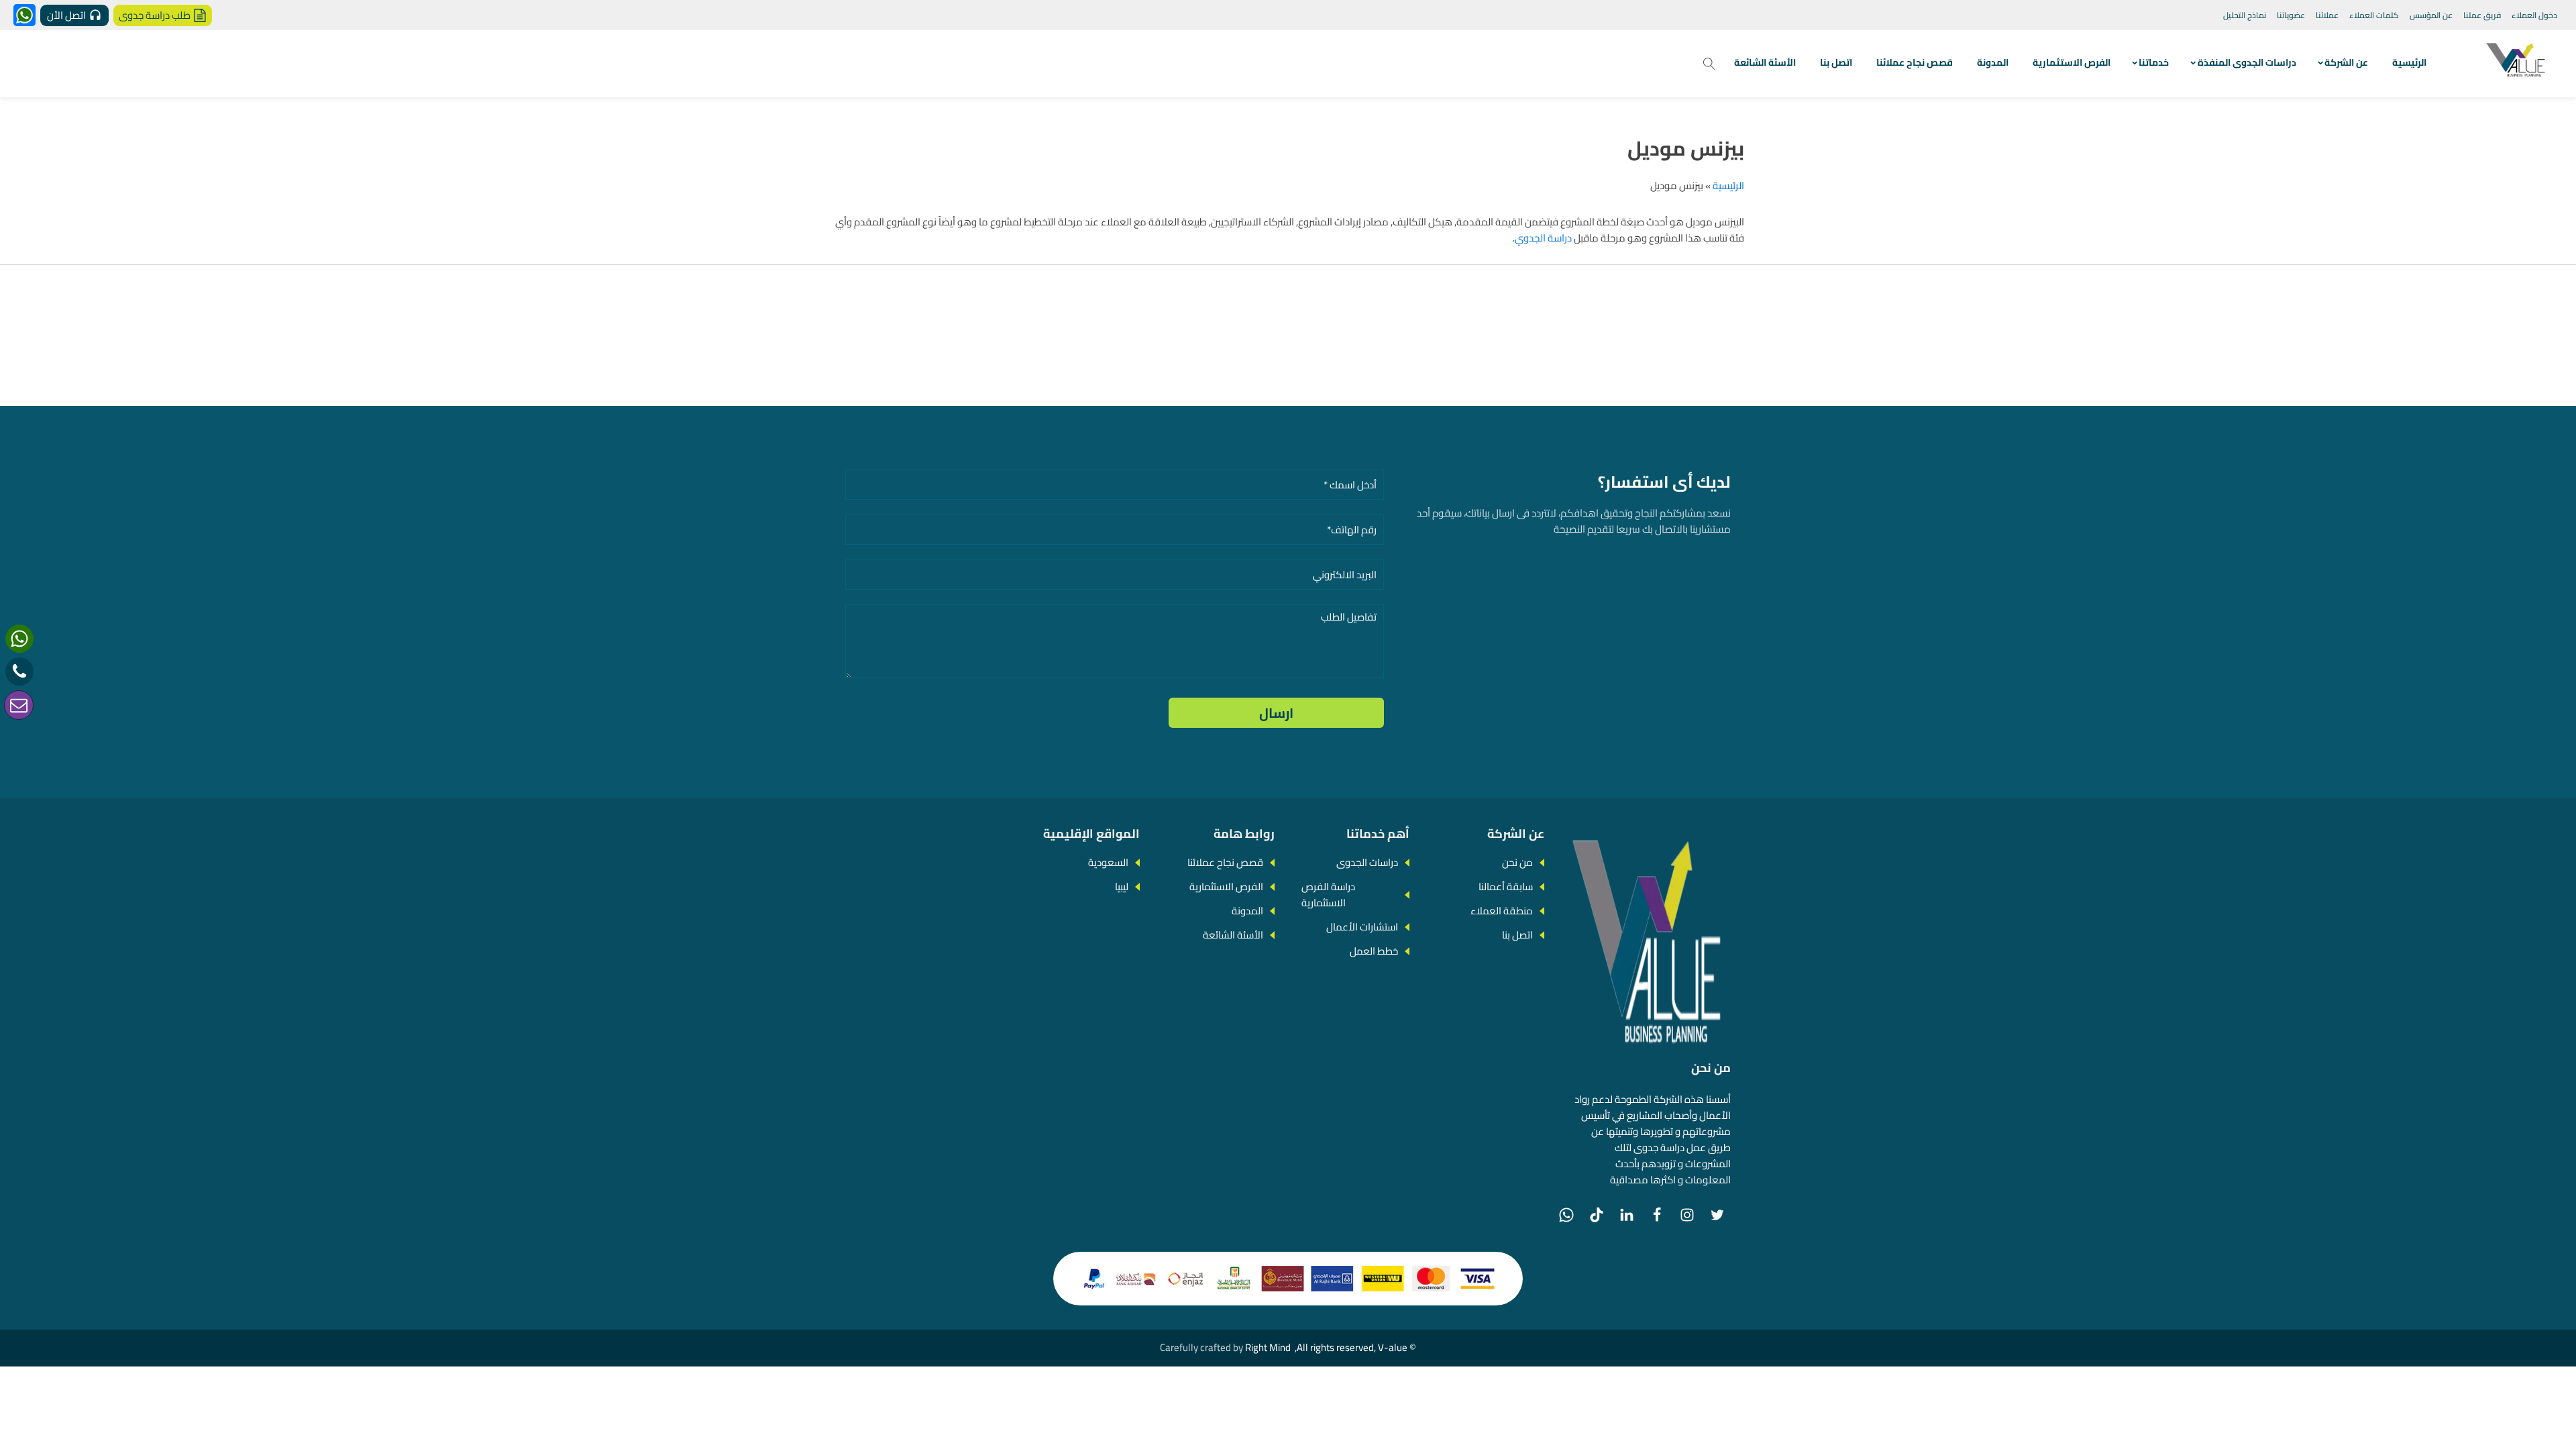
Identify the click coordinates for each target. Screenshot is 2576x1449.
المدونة (1993, 62)
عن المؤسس (2431, 15)
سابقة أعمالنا (1506, 887)
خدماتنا (2154, 62)
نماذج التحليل (2245, 15)
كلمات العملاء (2374, 15)
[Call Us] (19, 672)
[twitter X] (1717, 1215)
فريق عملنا (2482, 15)
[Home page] (2517, 64)
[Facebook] (1657, 1215)
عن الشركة (2346, 62)
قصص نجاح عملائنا (1915, 62)
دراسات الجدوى (1367, 862)
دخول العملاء (2534, 15)
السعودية (1108, 862)
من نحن (1517, 862)
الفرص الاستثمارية (2072, 62)
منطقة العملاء (1502, 911)
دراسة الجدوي (1543, 238)
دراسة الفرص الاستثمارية (1328, 895)
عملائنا (2327, 15)
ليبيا (1122, 887)
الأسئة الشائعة (1765, 62)
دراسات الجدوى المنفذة (2247, 62)
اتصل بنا (1836, 62)
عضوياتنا (2291, 15)
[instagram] (1687, 1215)
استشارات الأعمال (1362, 927)
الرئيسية (2409, 62)
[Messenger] (24, 15)
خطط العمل (1374, 951)
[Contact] (19, 705)
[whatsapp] (19, 639)
